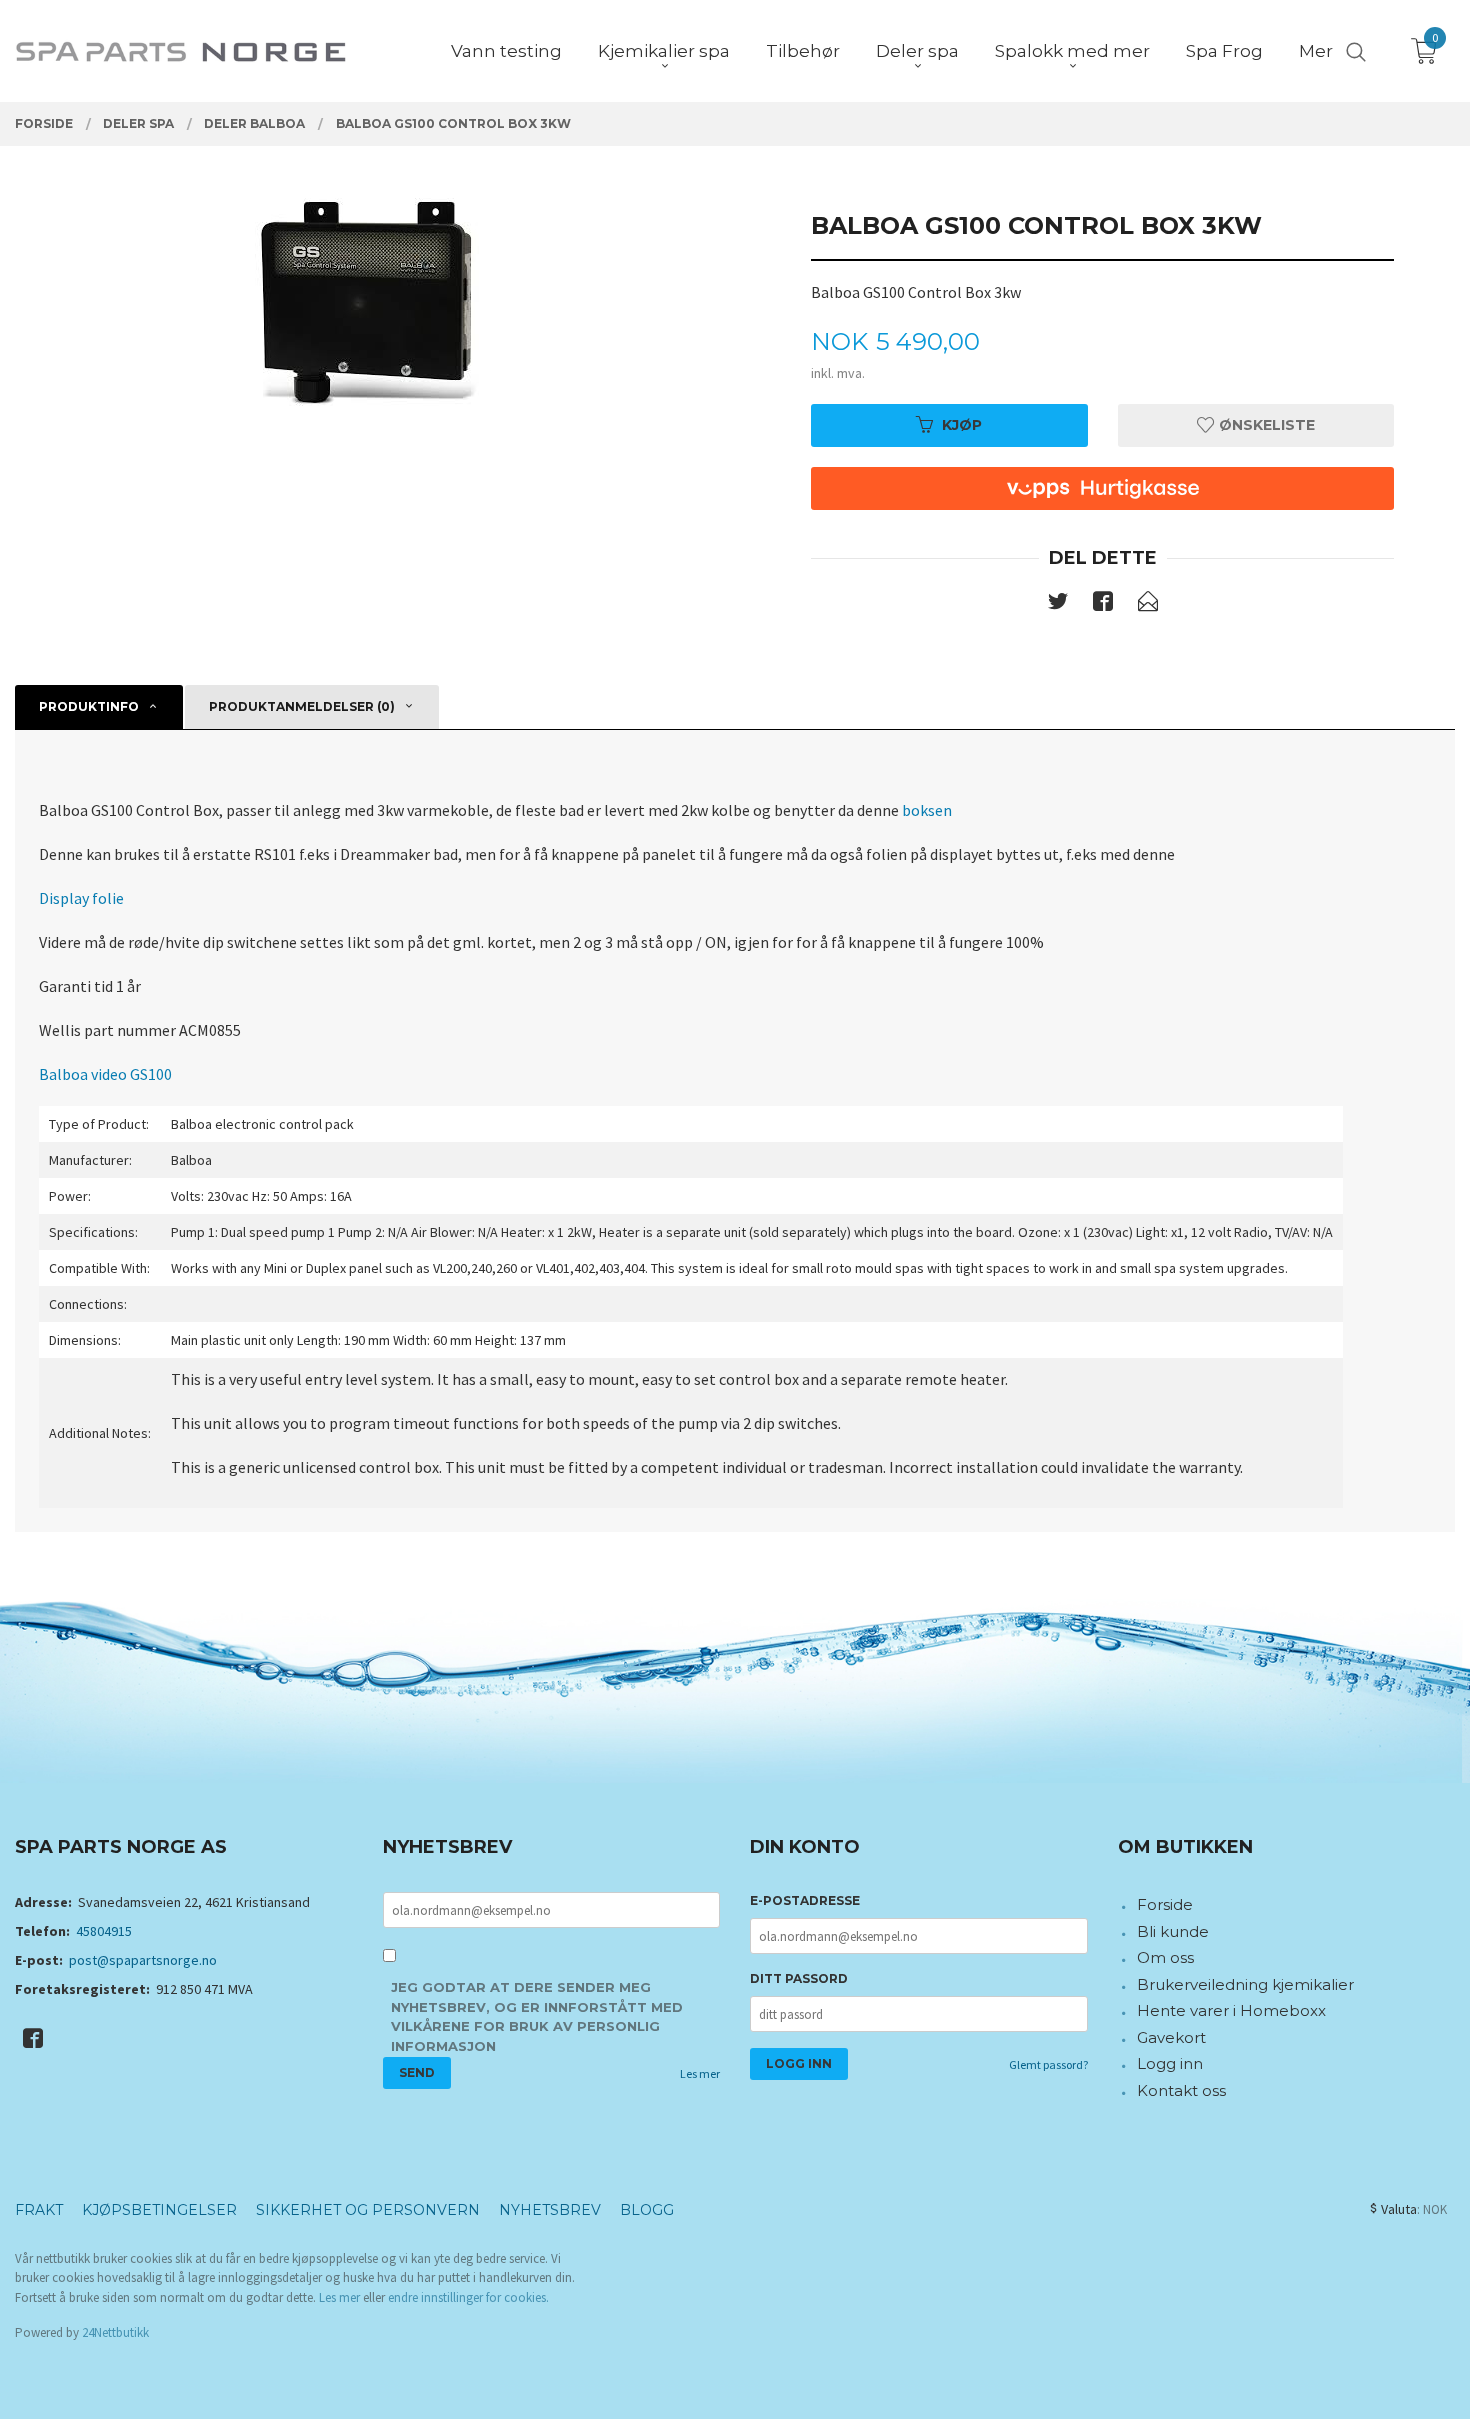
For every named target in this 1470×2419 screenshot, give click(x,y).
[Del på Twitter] (1058, 605)
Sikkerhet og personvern (368, 2210)
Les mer (700, 2073)
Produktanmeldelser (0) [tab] (302, 706)
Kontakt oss (1181, 2090)
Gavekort (1171, 2037)
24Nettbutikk (115, 2332)
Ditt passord (799, 1978)
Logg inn (1170, 2063)
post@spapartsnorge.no (143, 1960)
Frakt (39, 2210)
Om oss (1165, 1957)
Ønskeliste (1265, 425)
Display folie (81, 898)
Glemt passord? (1048, 2064)
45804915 (104, 1931)
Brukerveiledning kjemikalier (1245, 1984)
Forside (1165, 1904)
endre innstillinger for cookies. (468, 2297)
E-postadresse (805, 1900)
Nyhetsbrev (550, 2210)
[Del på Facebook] (1103, 605)
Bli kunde (1173, 1931)
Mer (1316, 51)
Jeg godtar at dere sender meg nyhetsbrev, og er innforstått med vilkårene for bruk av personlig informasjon (537, 2016)
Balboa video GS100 (105, 1074)
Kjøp (962, 425)
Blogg (647, 2210)
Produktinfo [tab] (89, 706)
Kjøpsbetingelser (159, 2210)
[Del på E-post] (1148, 605)
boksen (927, 810)
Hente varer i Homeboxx (1231, 2010)
